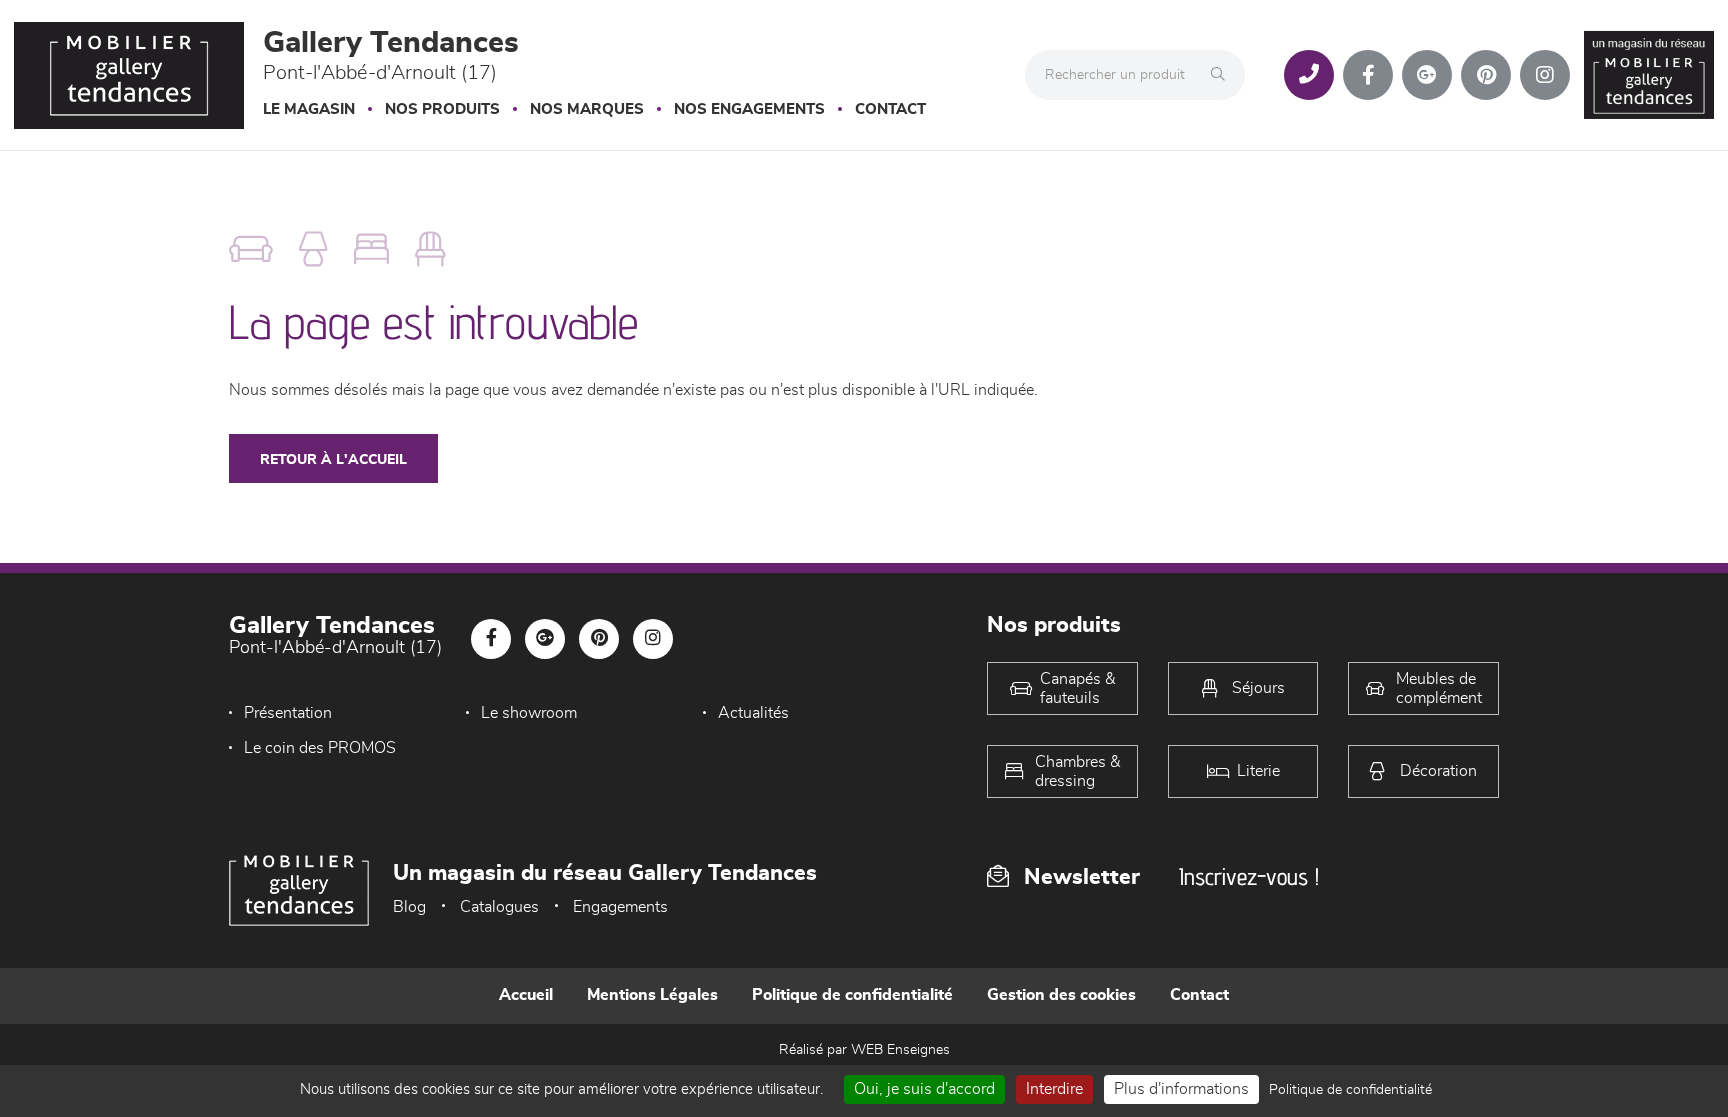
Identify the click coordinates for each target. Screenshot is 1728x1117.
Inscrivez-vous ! (1249, 876)
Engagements (620, 907)
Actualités (753, 713)
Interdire (1054, 1089)
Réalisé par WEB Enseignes (864, 1050)
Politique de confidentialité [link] (1350, 1090)
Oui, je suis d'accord (924, 1089)
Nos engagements (749, 109)
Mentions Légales (652, 995)
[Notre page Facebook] (1368, 75)
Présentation (288, 713)
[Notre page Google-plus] (1427, 75)
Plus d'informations (1181, 1089)
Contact (890, 109)
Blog (409, 907)
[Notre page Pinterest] (1486, 75)
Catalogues (499, 907)
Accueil (526, 995)
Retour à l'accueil (333, 460)
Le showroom (529, 713)
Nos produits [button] (442, 109)
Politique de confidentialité (852, 995)
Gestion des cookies (1061, 995)
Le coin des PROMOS (320, 748)
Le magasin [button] (309, 109)
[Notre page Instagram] (1545, 75)
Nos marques (587, 109)
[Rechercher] (1223, 75)
